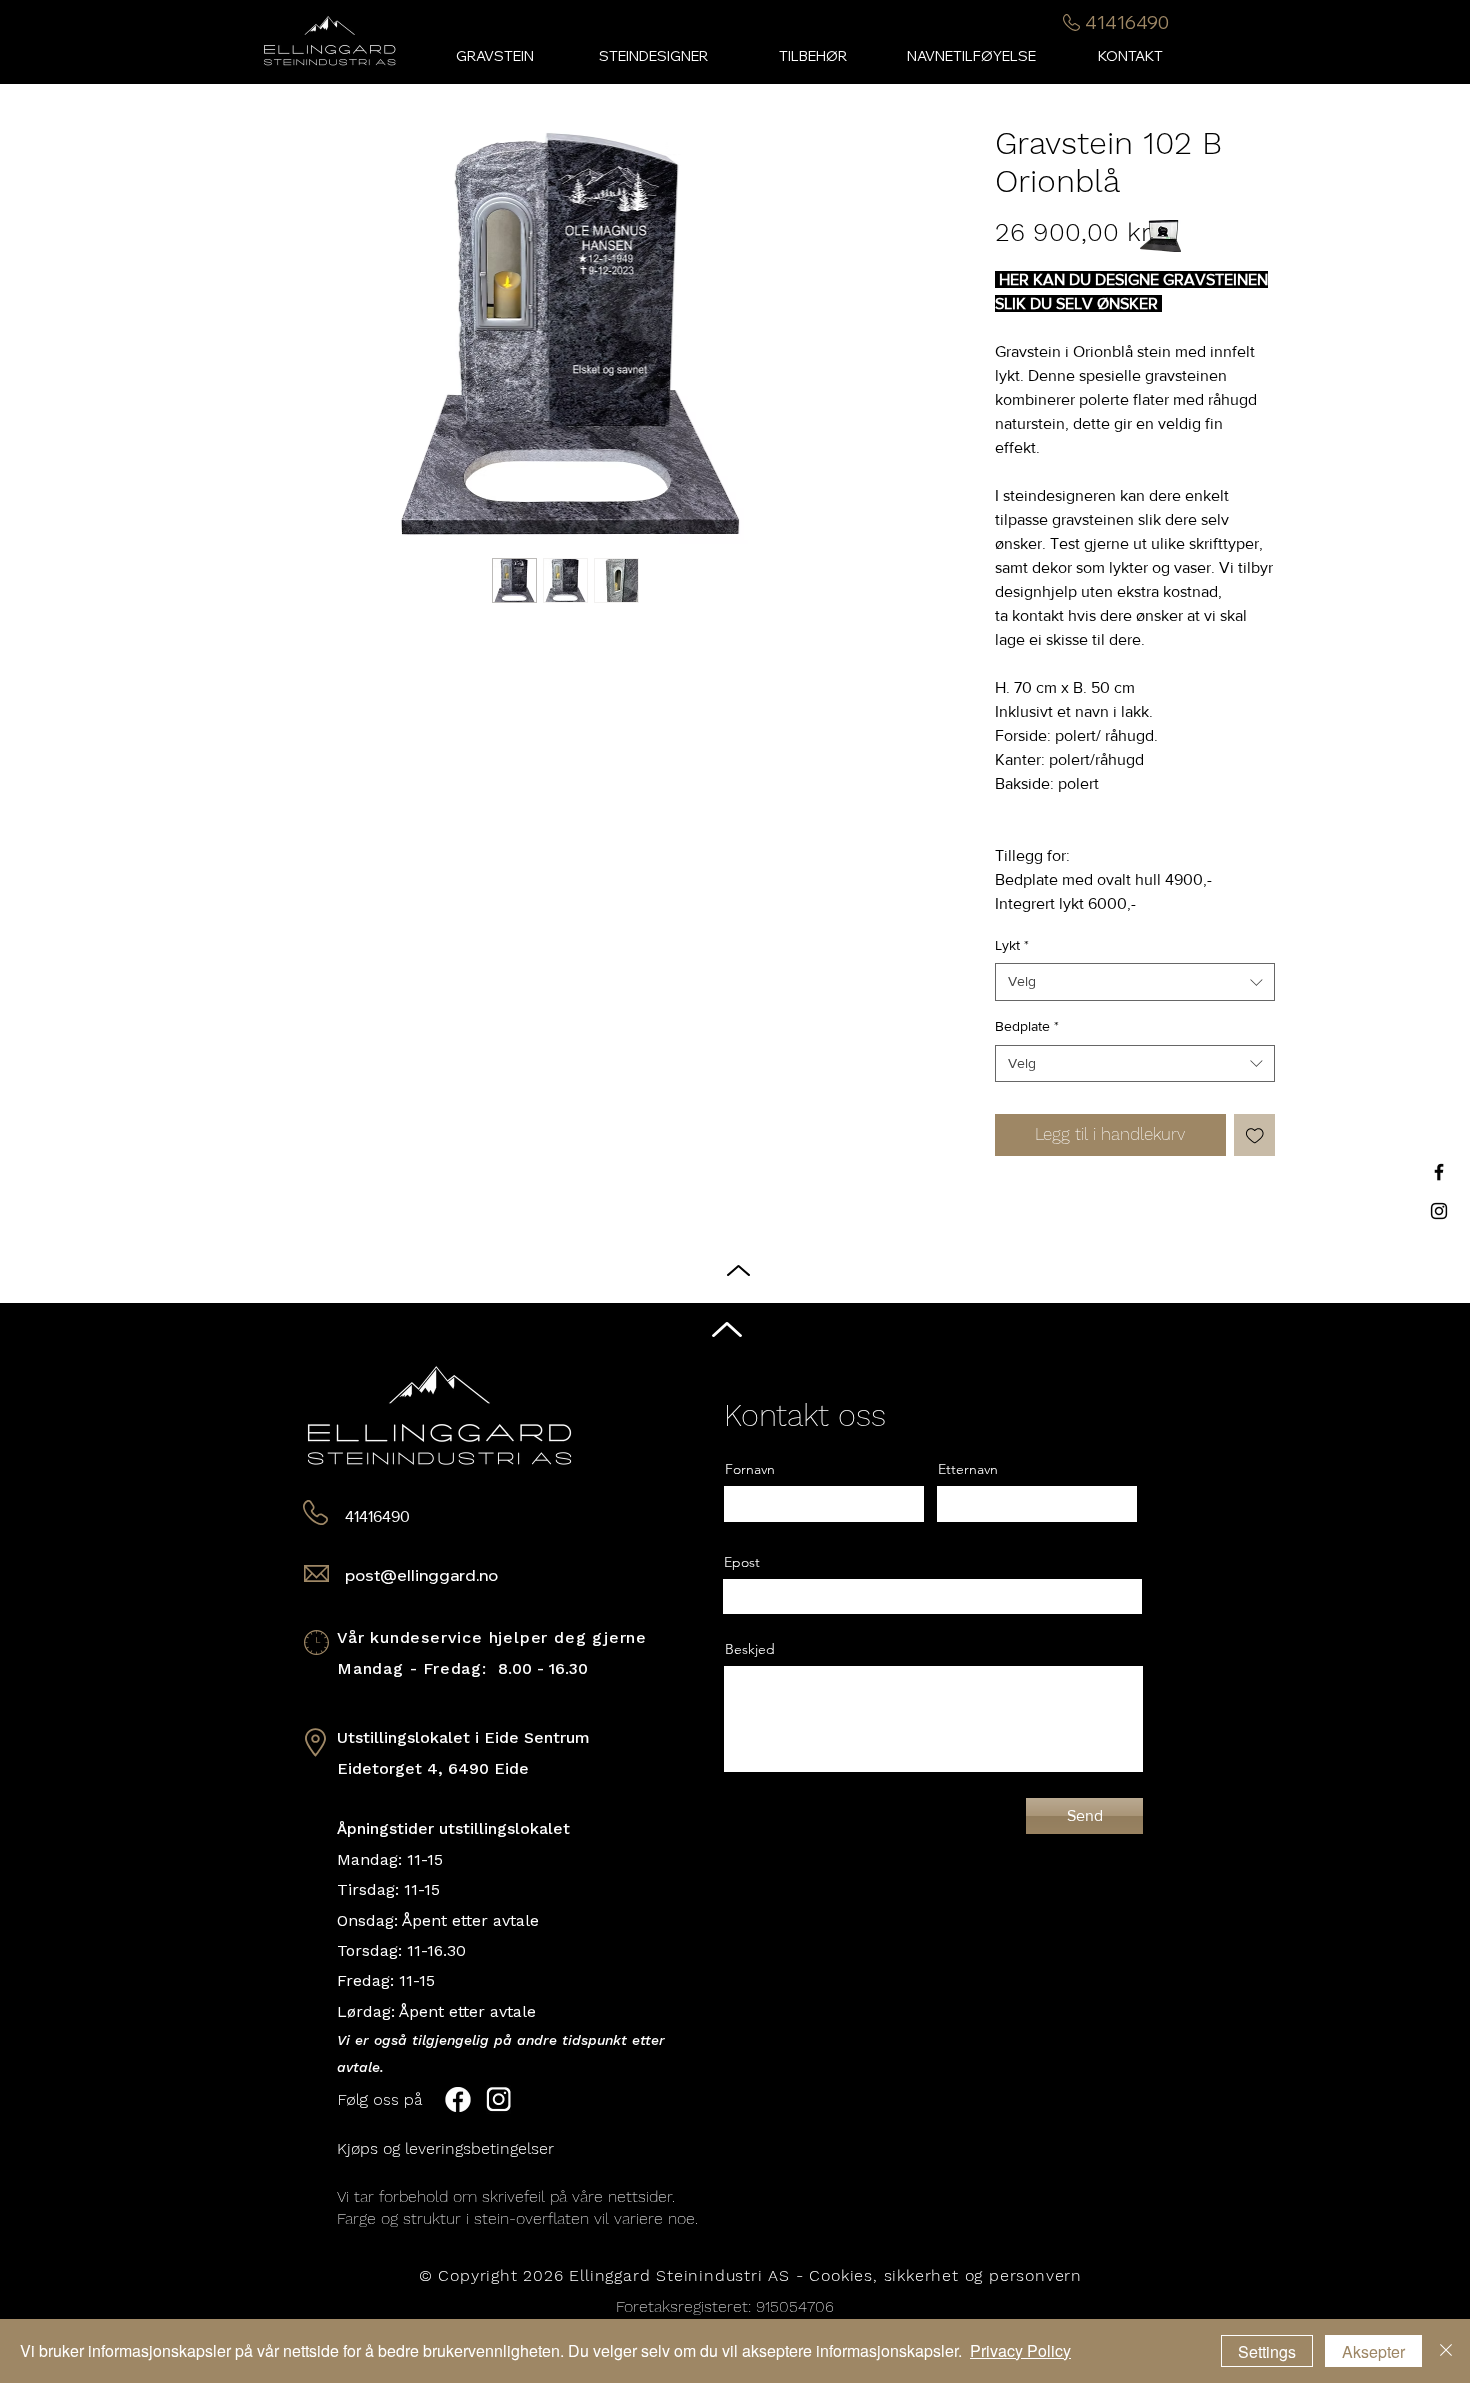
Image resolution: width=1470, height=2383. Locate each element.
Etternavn (968, 1469)
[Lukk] (1446, 2351)
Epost (742, 1562)
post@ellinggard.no (421, 1575)
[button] (812, 56)
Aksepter (1373, 2351)
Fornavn (750, 1469)
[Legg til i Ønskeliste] (1255, 1135)
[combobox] (1135, 982)
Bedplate (1027, 1026)
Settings (1267, 2351)
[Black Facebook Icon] (1439, 1172)
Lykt (1012, 945)
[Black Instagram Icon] (1439, 1211)
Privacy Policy (1020, 2350)
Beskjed (750, 1649)
